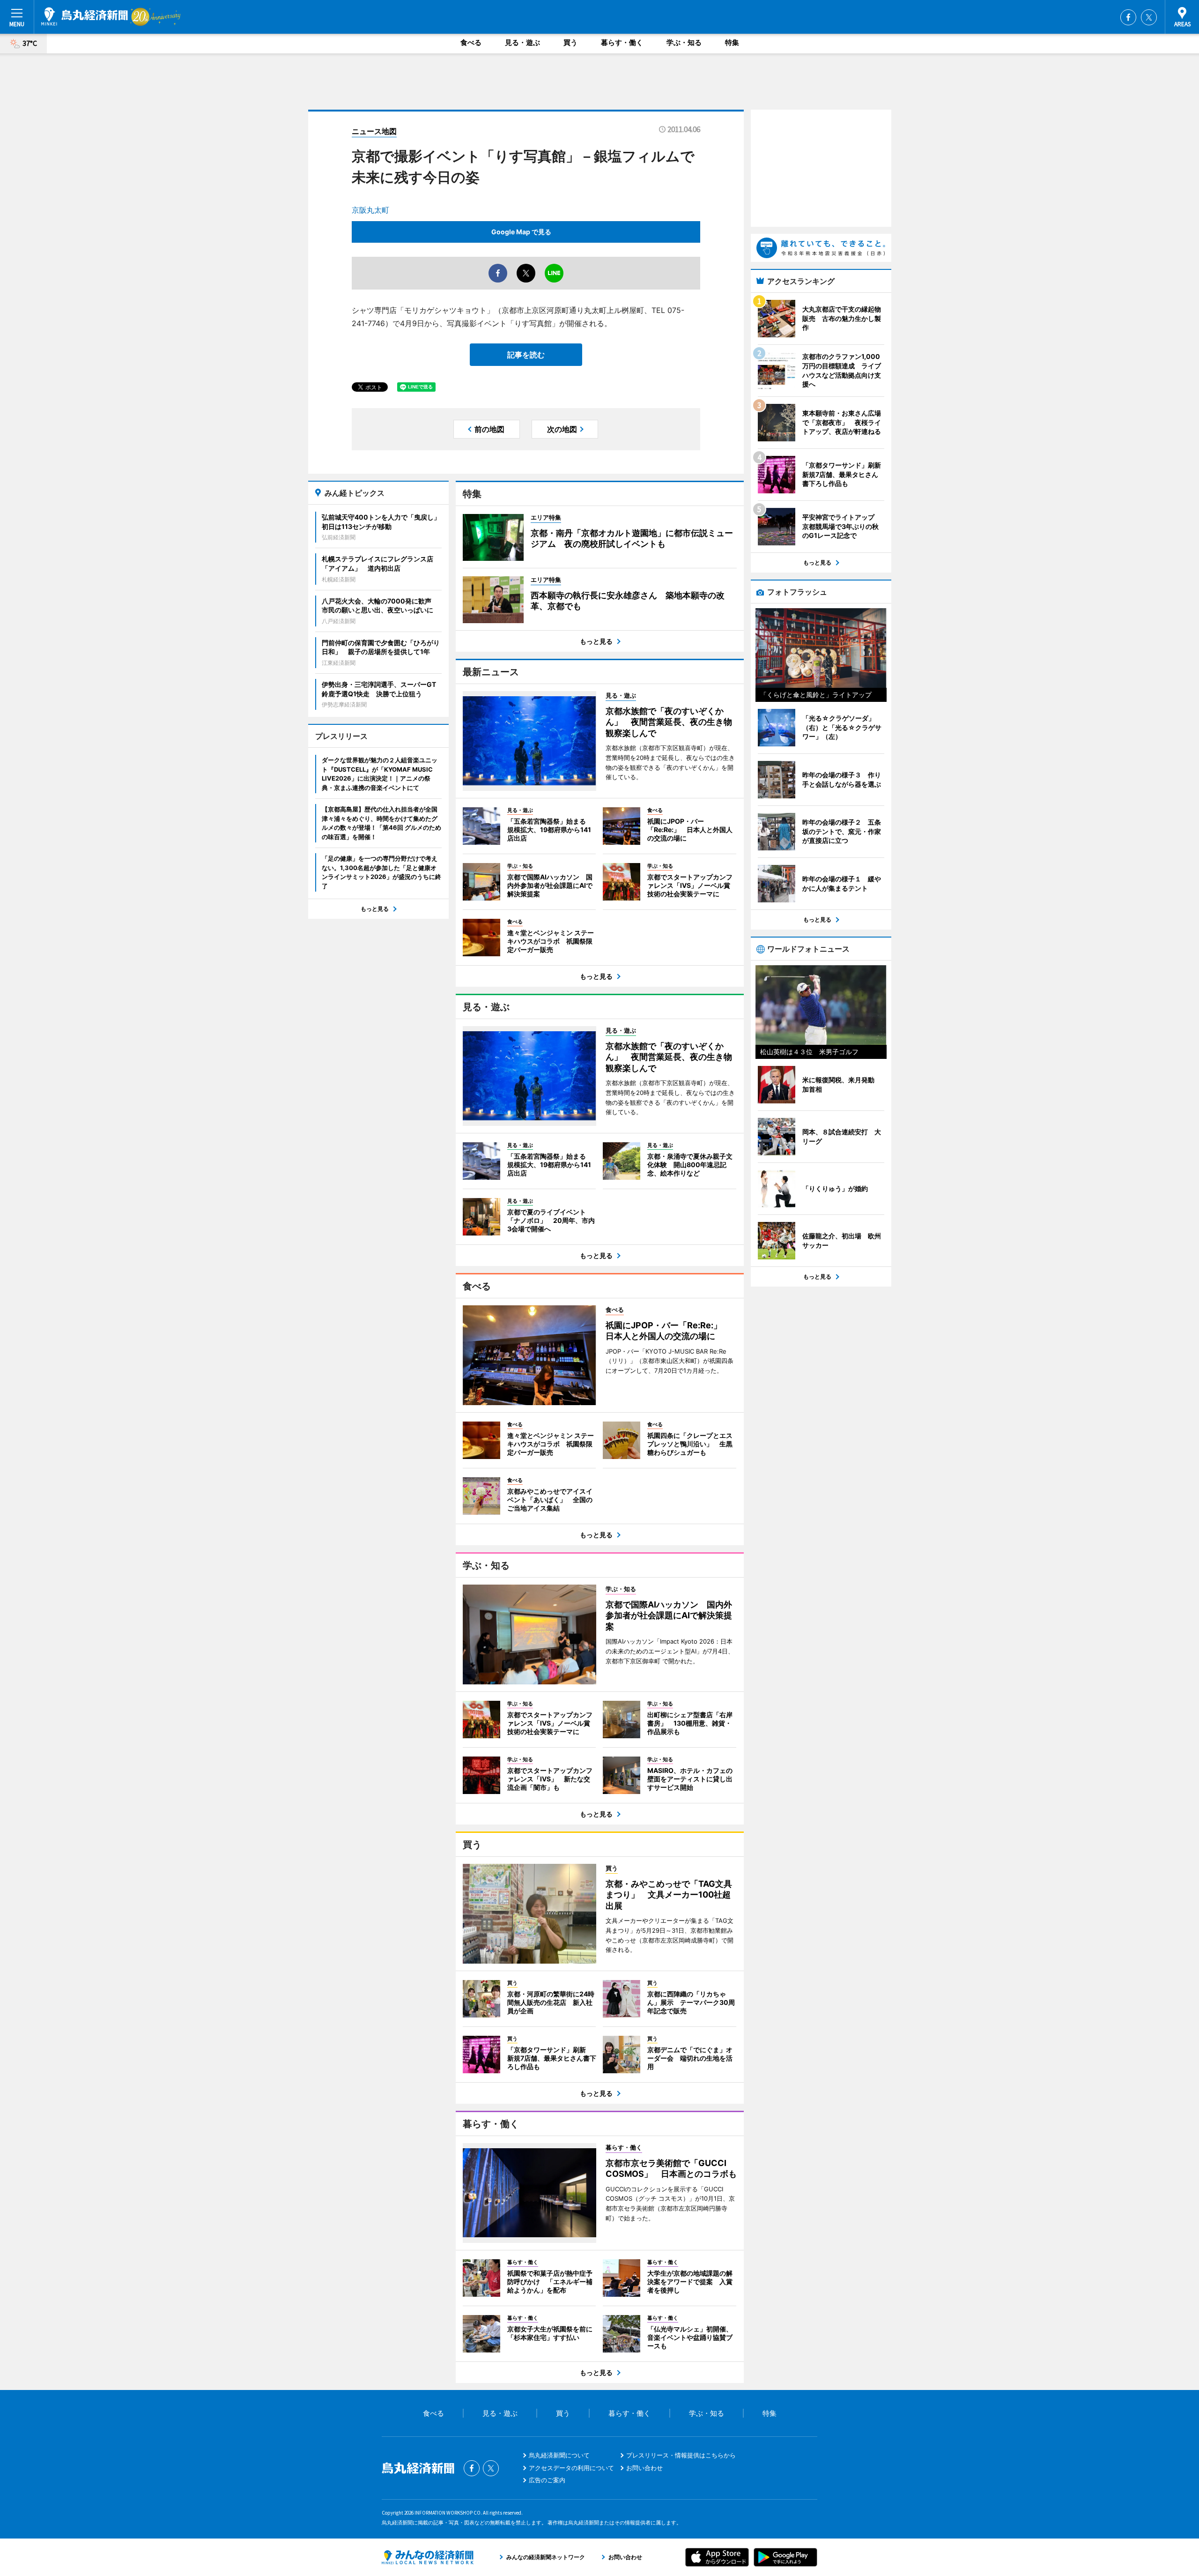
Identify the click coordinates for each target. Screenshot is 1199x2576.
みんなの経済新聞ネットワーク (428, 2557)
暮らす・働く (622, 42)
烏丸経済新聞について (559, 2455)
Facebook (1128, 17)
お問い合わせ (644, 2468)
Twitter (1149, 17)
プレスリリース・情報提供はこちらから (681, 2455)
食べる (471, 42)
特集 (732, 42)
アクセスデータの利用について (571, 2468)
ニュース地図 (374, 131)
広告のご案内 (547, 2480)
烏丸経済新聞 (85, 16)
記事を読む (526, 355)
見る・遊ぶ (522, 42)
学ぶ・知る (684, 42)
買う (570, 42)
